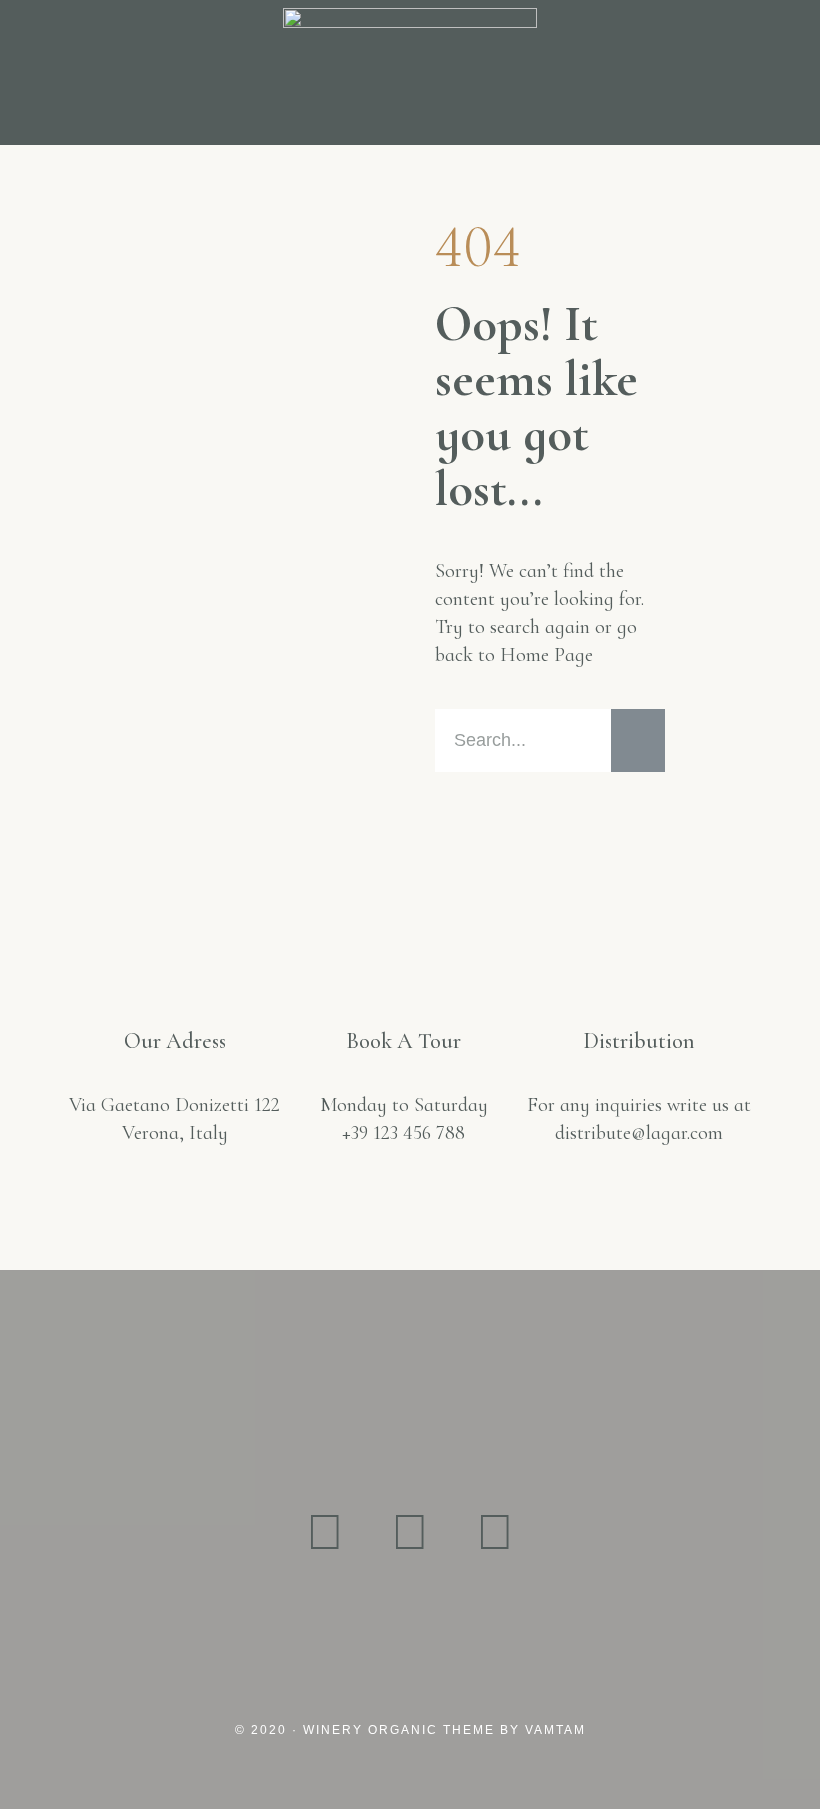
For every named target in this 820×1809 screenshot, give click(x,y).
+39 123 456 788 (403, 1133)
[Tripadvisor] (495, 1533)
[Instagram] (325, 1533)
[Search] (638, 740)
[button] (44, 72)
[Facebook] (410, 1533)
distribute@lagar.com (639, 1133)
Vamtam (555, 1730)
